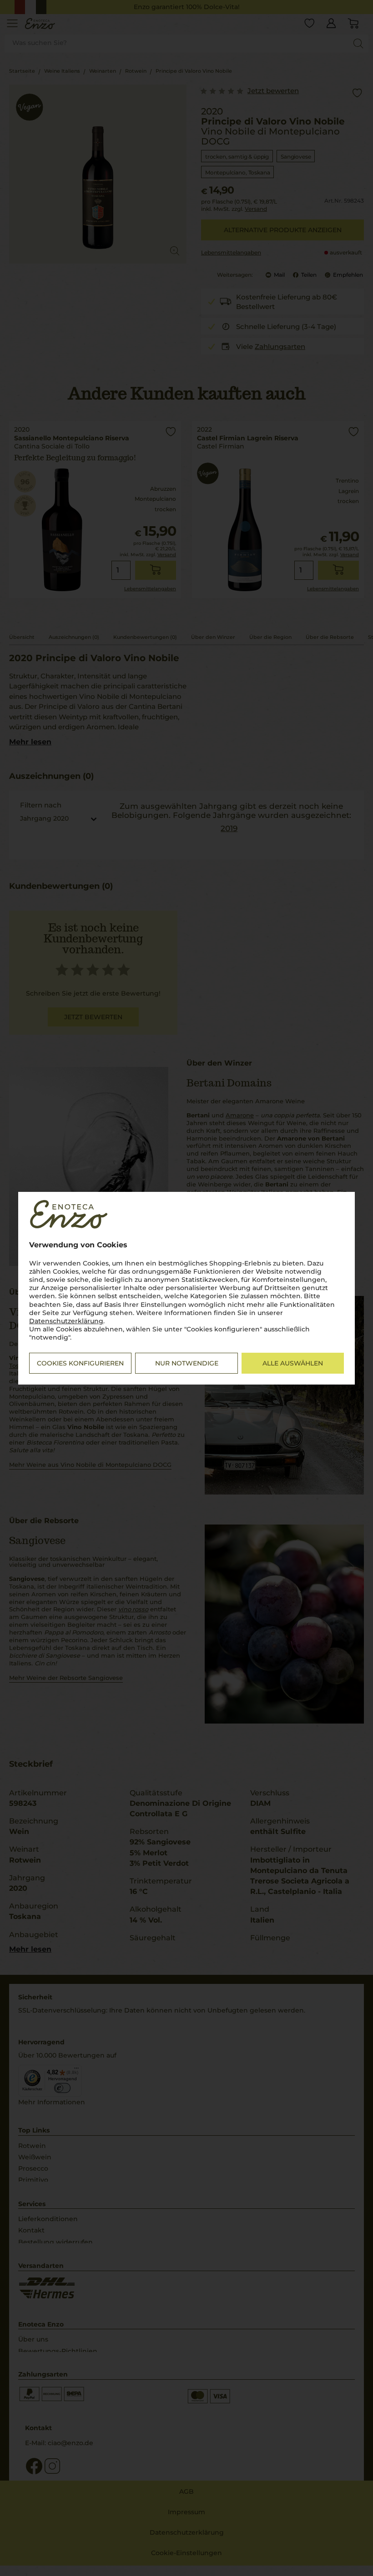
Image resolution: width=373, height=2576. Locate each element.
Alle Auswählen (293, 1363)
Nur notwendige (187, 1363)
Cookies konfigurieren (80, 1363)
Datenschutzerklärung (66, 1321)
